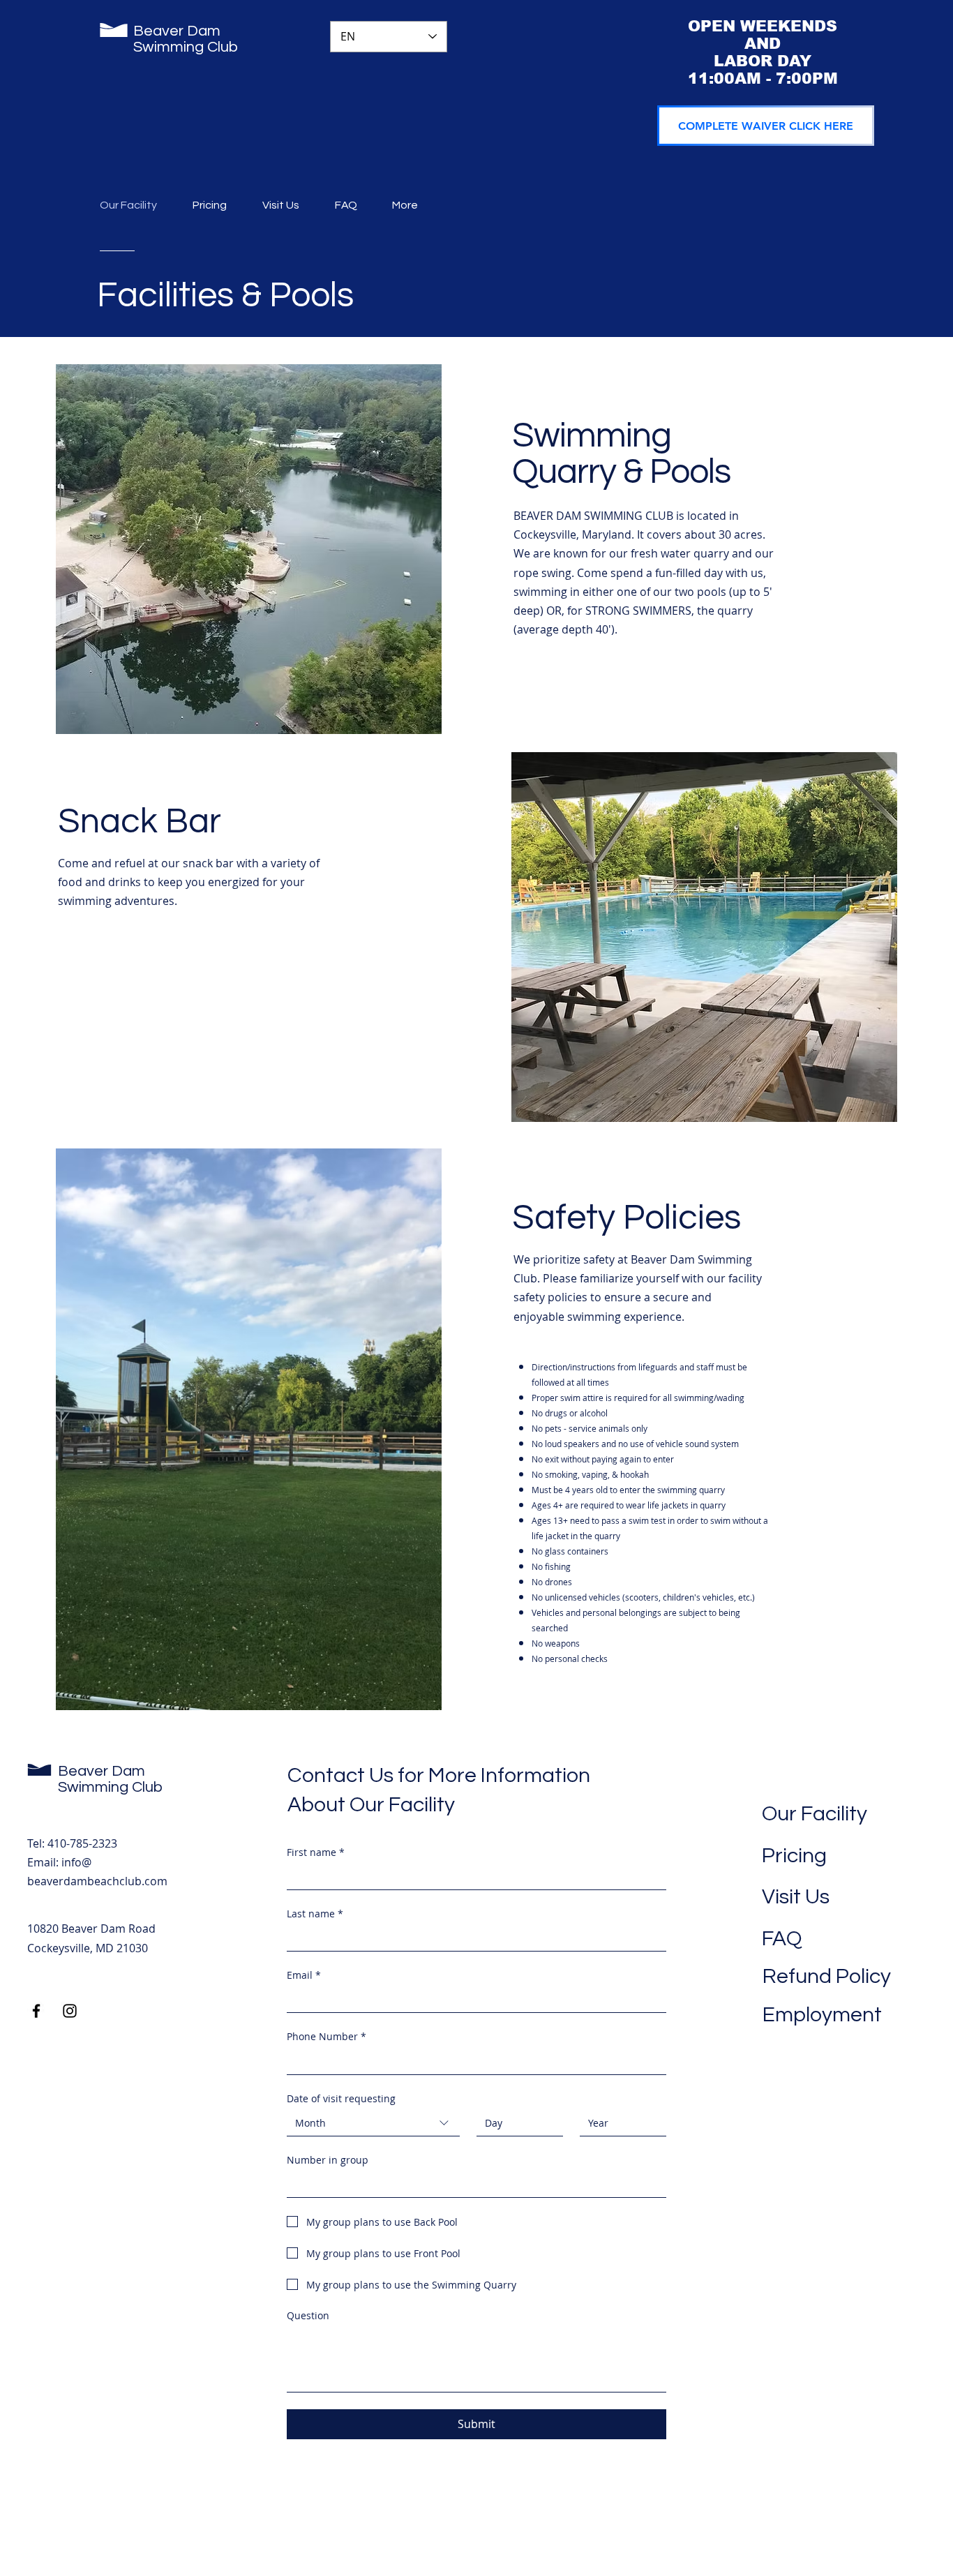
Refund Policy (827, 1976)
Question (308, 2315)
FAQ (782, 1939)
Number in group (328, 2160)
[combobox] (373, 2124)
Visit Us (796, 1897)
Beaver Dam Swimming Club (186, 39)
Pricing (794, 1856)
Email (304, 1975)
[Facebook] (36, 2011)
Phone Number (327, 2036)
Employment (822, 2015)
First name (316, 1852)
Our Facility (815, 1814)
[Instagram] (70, 2011)
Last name (315, 1914)
